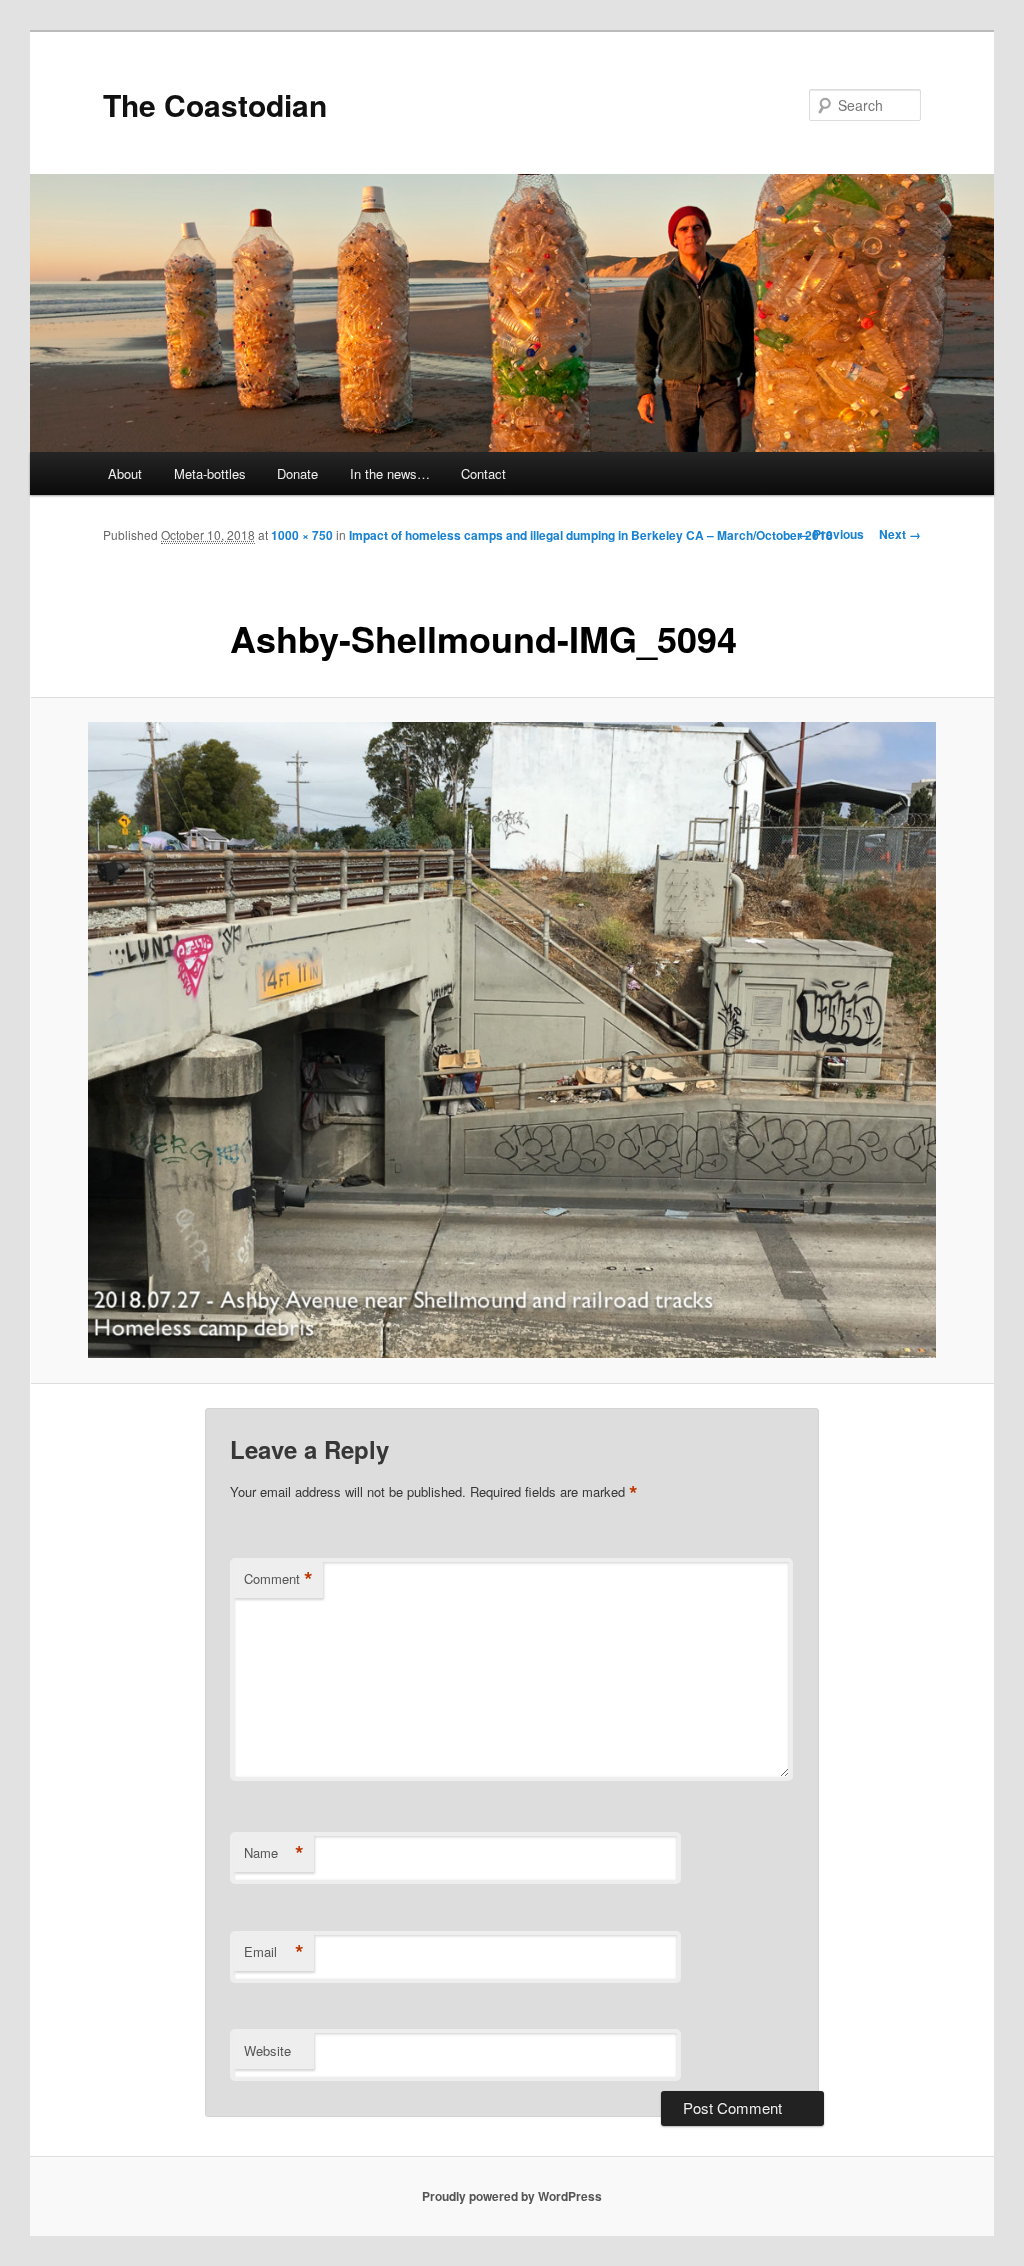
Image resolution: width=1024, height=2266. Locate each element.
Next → (900, 534)
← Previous (831, 534)
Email (274, 1952)
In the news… (390, 473)
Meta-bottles (210, 473)
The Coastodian (215, 104)
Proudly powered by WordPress (512, 2196)
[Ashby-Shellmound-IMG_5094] (512, 1040)
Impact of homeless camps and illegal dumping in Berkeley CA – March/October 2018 (591, 535)
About (125, 473)
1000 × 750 (302, 535)
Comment (278, 1579)
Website (267, 2050)
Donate (297, 473)
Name (274, 1853)
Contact (483, 473)
